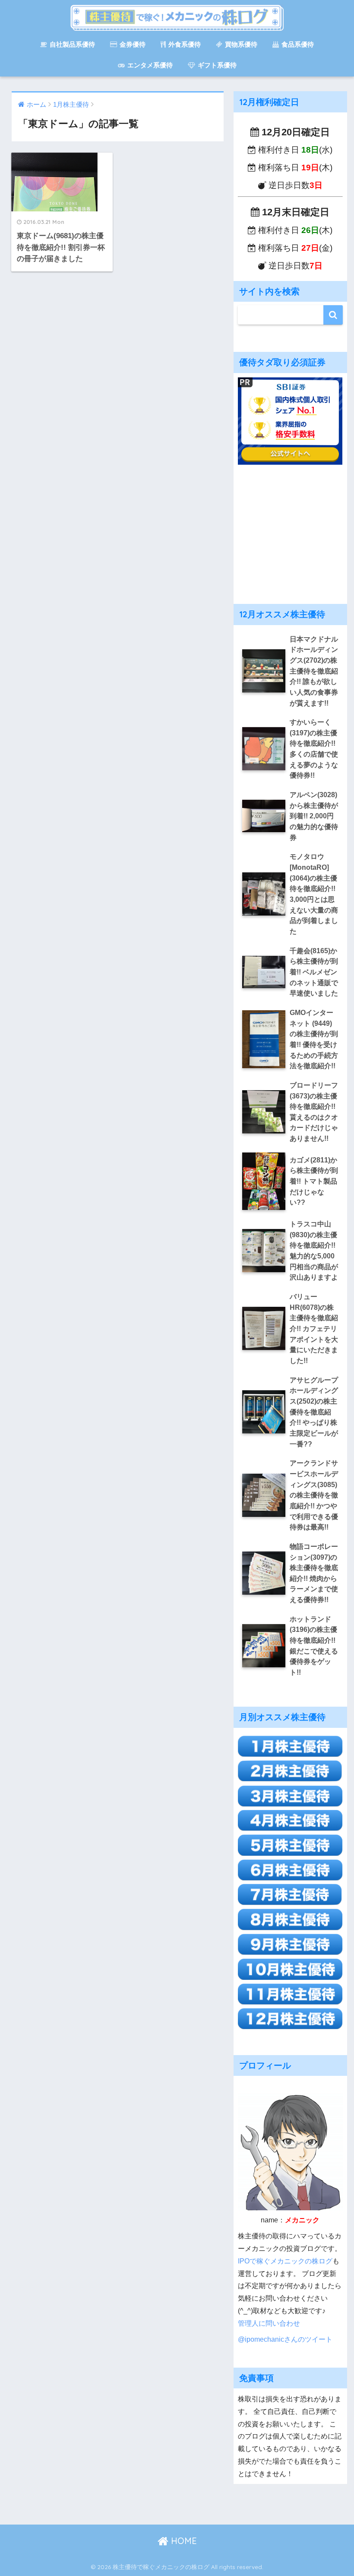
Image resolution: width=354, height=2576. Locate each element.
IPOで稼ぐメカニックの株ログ (285, 2261)
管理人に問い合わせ (269, 2323)
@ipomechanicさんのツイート (285, 2339)
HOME (183, 2541)
